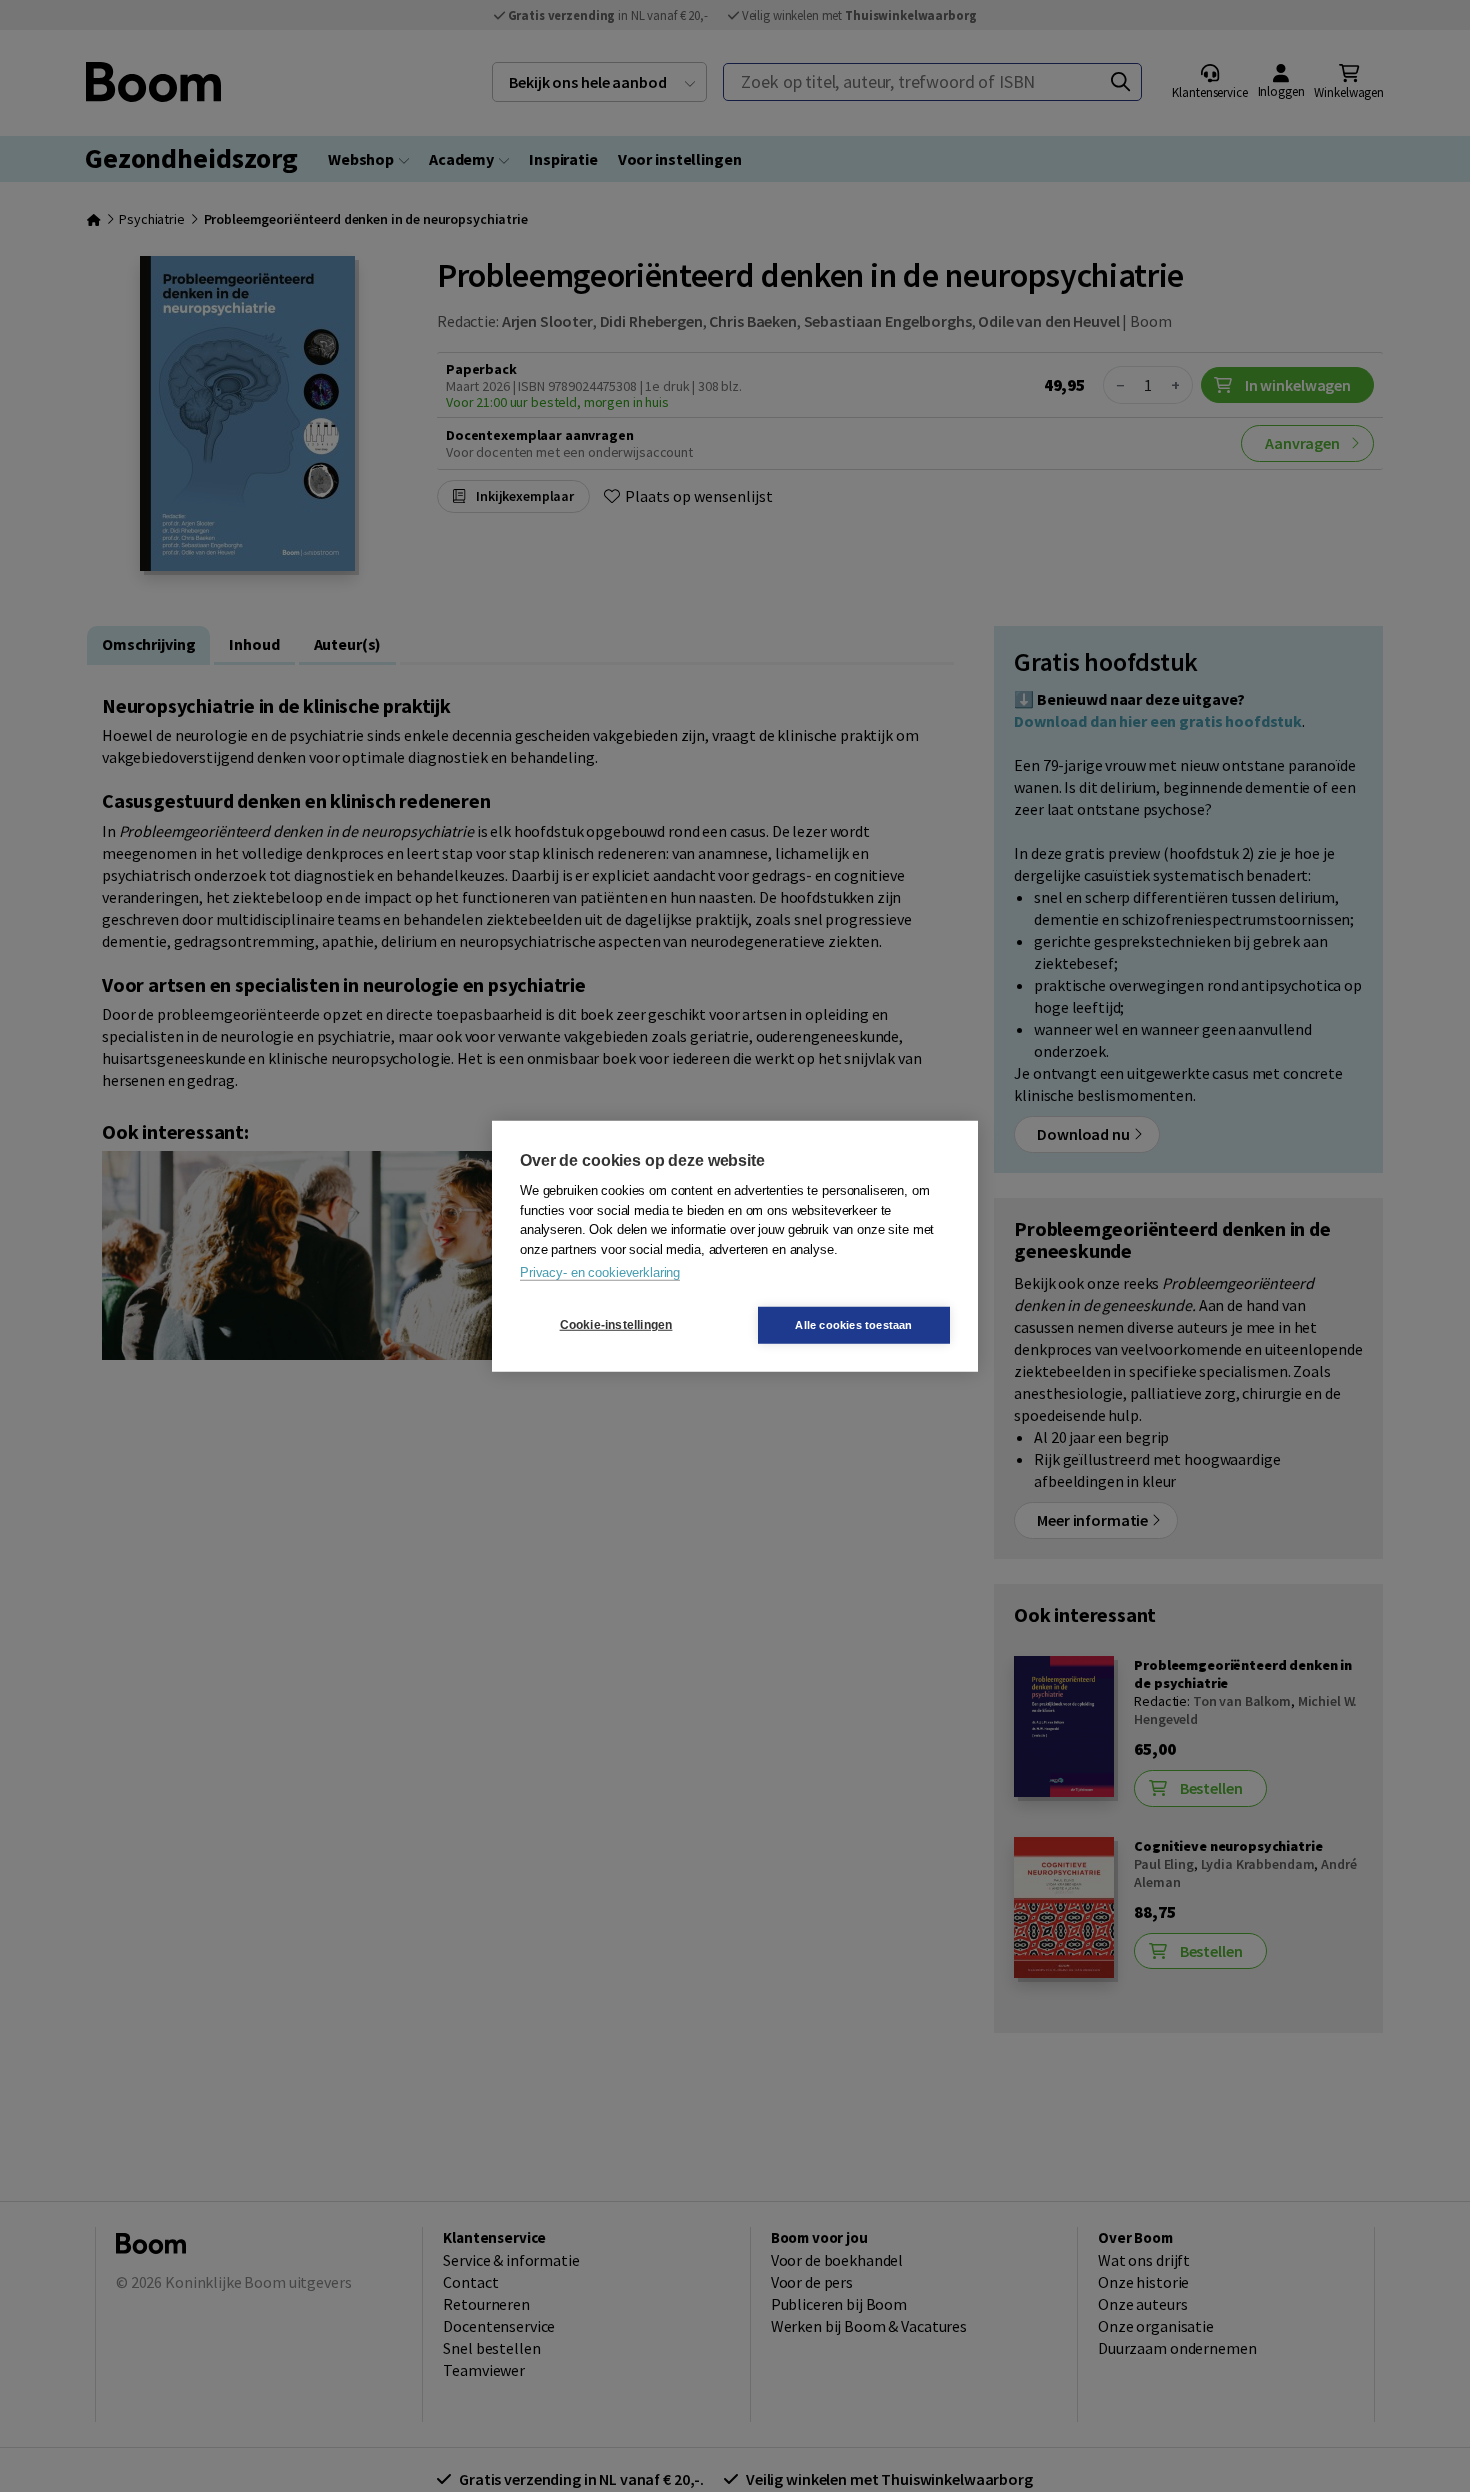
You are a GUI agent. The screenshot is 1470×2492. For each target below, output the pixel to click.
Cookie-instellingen (616, 1325)
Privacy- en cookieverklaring (600, 1272)
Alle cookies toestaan (853, 1324)
